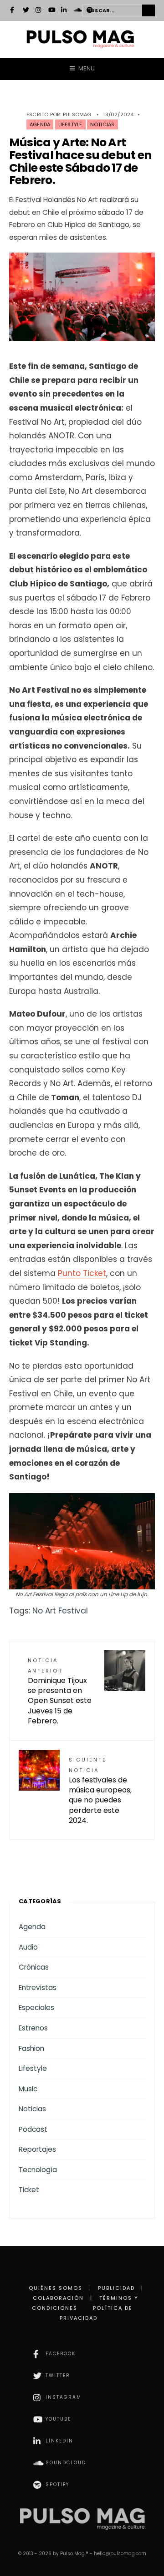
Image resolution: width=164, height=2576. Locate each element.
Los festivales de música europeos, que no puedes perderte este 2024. (100, 1791)
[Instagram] (39, 11)
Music (28, 2089)
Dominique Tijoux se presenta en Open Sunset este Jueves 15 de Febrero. (60, 1692)
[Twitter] (26, 11)
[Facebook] (13, 11)
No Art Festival (60, 1611)
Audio (28, 1947)
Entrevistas (38, 1988)
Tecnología (38, 2170)
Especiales (36, 2008)
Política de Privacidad (96, 2313)
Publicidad (116, 2288)
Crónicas (34, 1967)
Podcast (33, 2129)
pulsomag (77, 114)
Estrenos (33, 2028)
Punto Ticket (82, 1273)
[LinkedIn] (64, 11)
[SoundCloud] (77, 11)
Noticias (102, 124)
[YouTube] (51, 11)
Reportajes (37, 2149)
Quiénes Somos (56, 2288)
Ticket (29, 2190)
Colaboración (58, 2298)
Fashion (31, 2048)
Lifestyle (70, 124)
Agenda (40, 124)
